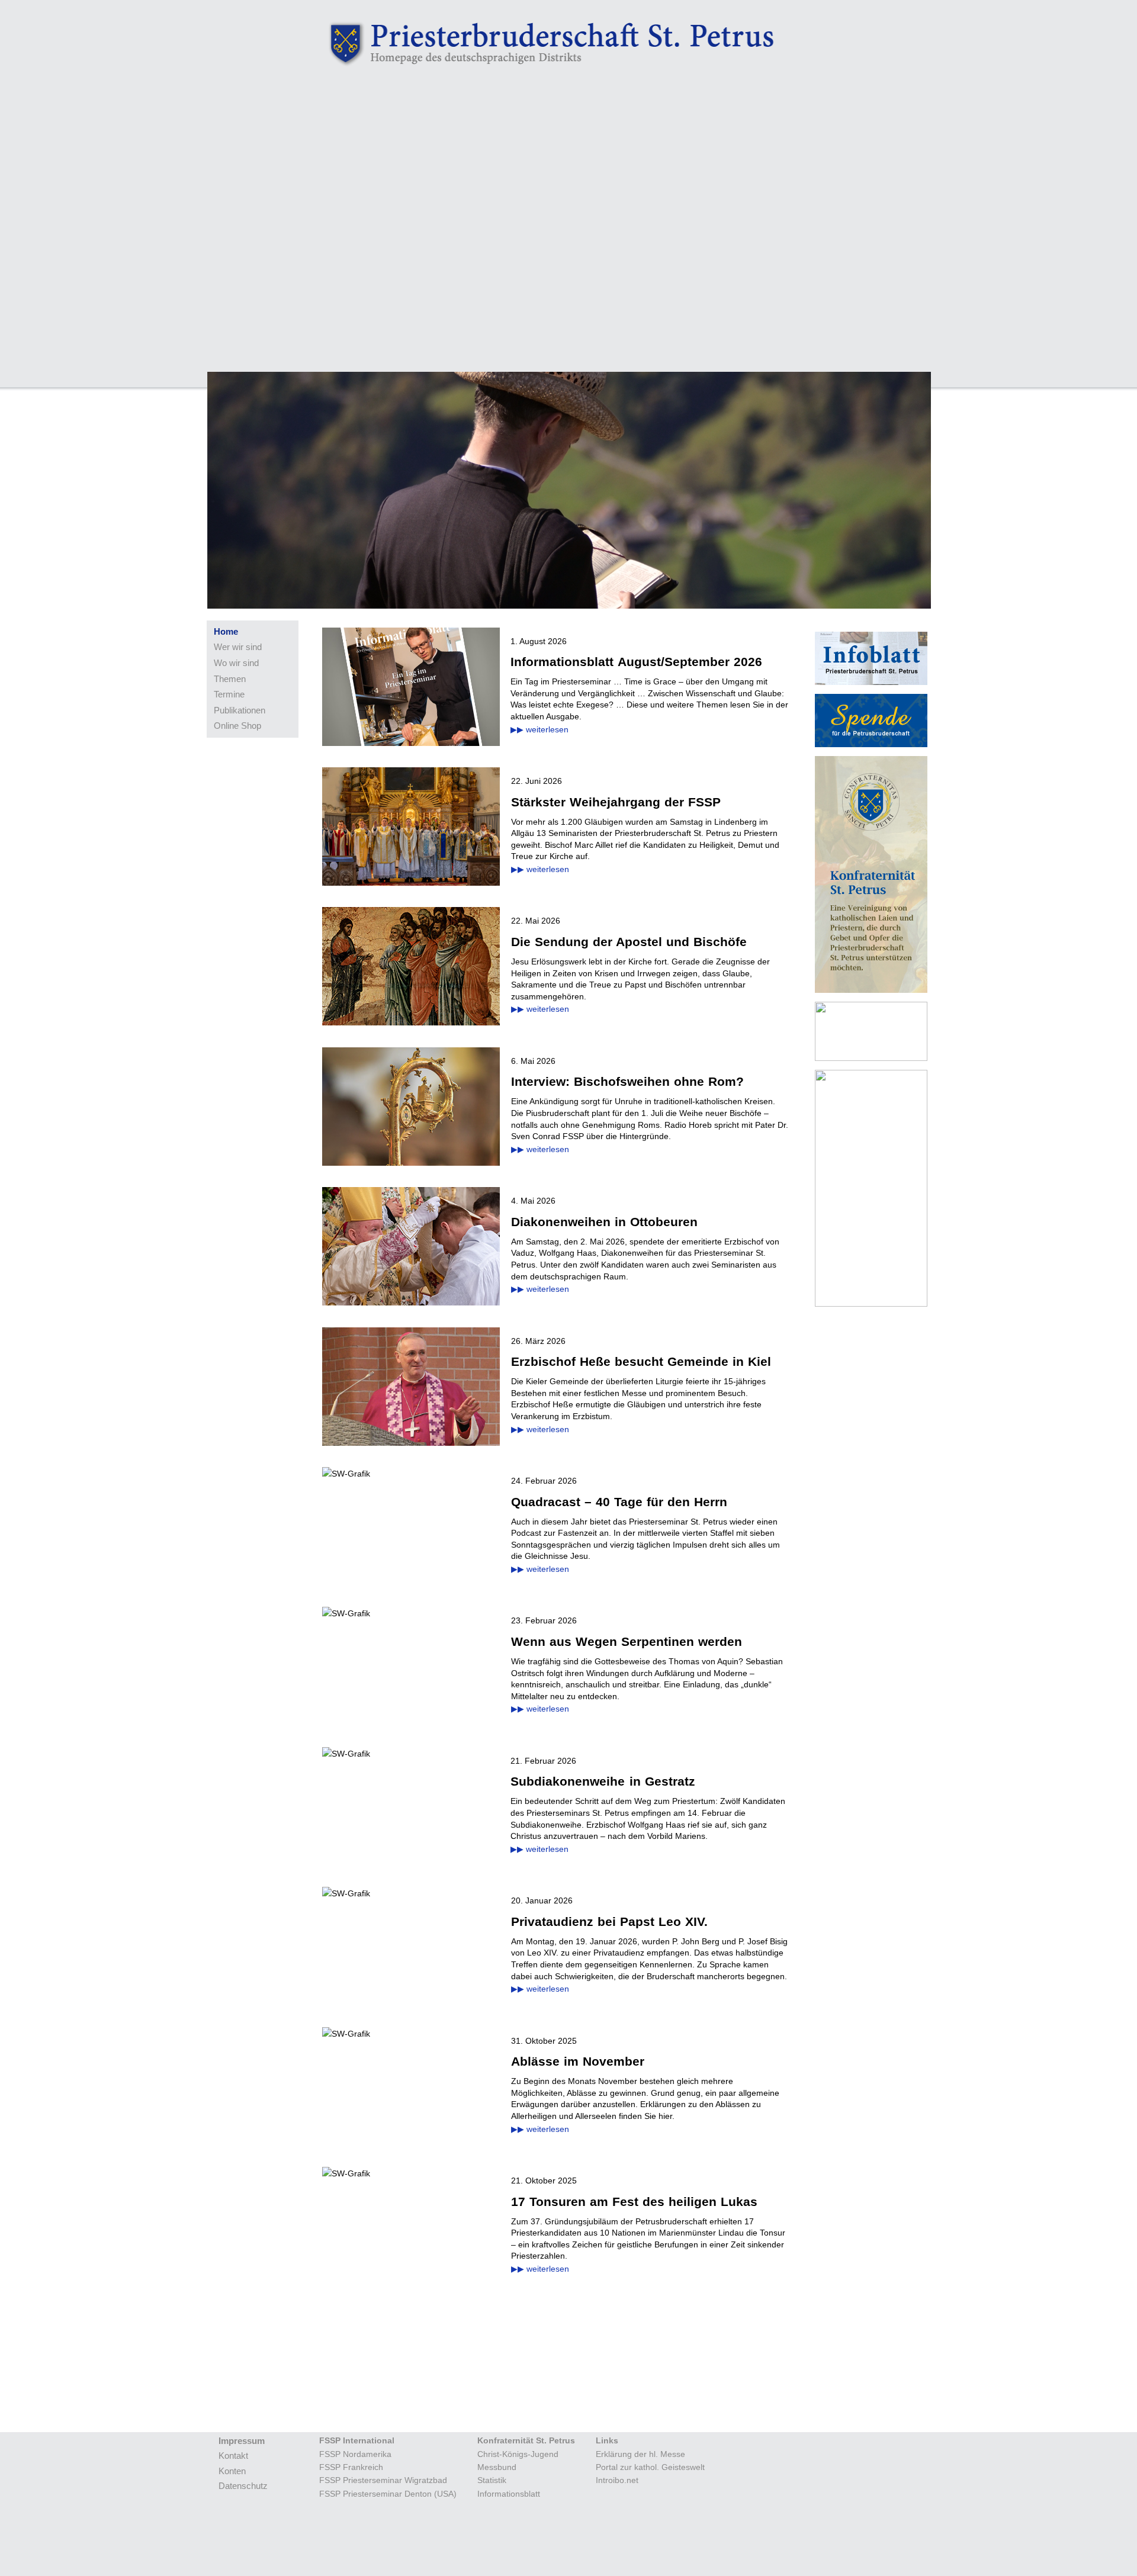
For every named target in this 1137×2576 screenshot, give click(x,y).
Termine (229, 694)
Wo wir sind (236, 663)
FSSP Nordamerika (355, 2454)
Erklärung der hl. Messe (640, 2454)
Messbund (497, 2467)
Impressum (242, 2441)
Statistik (492, 2480)
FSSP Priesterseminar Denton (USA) (388, 2494)
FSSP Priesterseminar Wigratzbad (383, 2480)
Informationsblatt (509, 2494)
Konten (232, 2471)
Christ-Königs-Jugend (518, 2454)
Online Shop (237, 726)
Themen (230, 679)
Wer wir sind (238, 647)
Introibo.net (617, 2480)
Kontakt (233, 2456)
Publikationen (240, 710)
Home (226, 631)
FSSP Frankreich (351, 2467)
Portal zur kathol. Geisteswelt (650, 2467)
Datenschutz (243, 2486)
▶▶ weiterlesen (539, 729)
